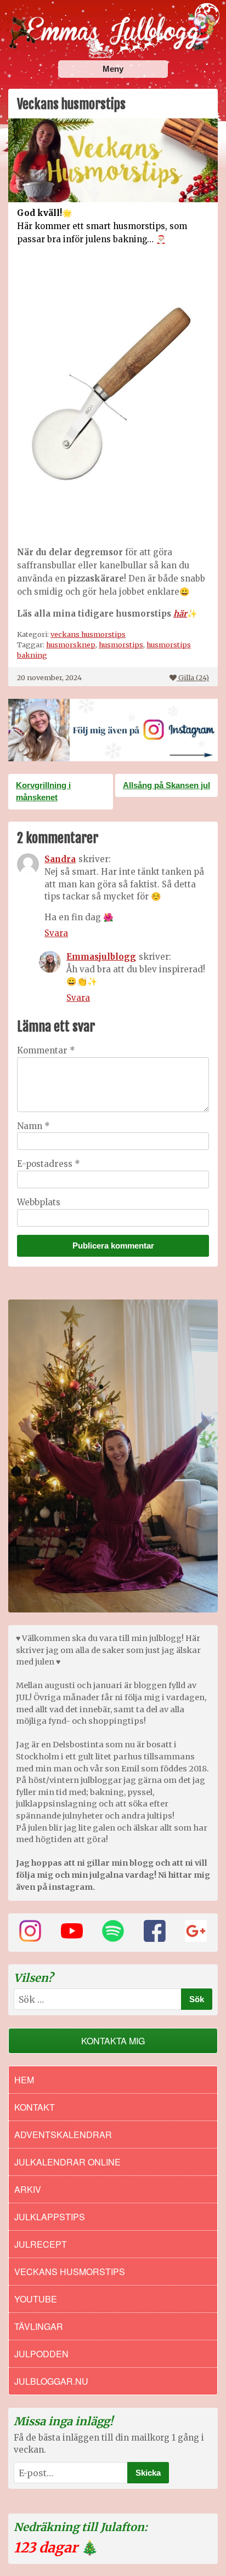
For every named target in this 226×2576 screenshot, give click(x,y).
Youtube (36, 2299)
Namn (33, 1126)
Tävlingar (39, 2326)
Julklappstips (50, 2217)
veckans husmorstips (88, 634)
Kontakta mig (113, 2041)
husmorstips (121, 645)
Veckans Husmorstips (70, 2272)
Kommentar (46, 1050)
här (180, 614)
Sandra (60, 859)
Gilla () (194, 677)
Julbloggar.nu (51, 2381)
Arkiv (28, 2189)
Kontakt (35, 2107)
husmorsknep (71, 645)
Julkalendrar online (67, 2162)
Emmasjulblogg (101, 957)
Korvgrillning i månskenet (43, 791)
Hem (24, 2080)
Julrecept (41, 2244)
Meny (113, 69)
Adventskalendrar (63, 2135)
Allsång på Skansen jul (166, 785)
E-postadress (49, 1164)
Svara (56, 933)
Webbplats (39, 1202)
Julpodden (41, 2354)
